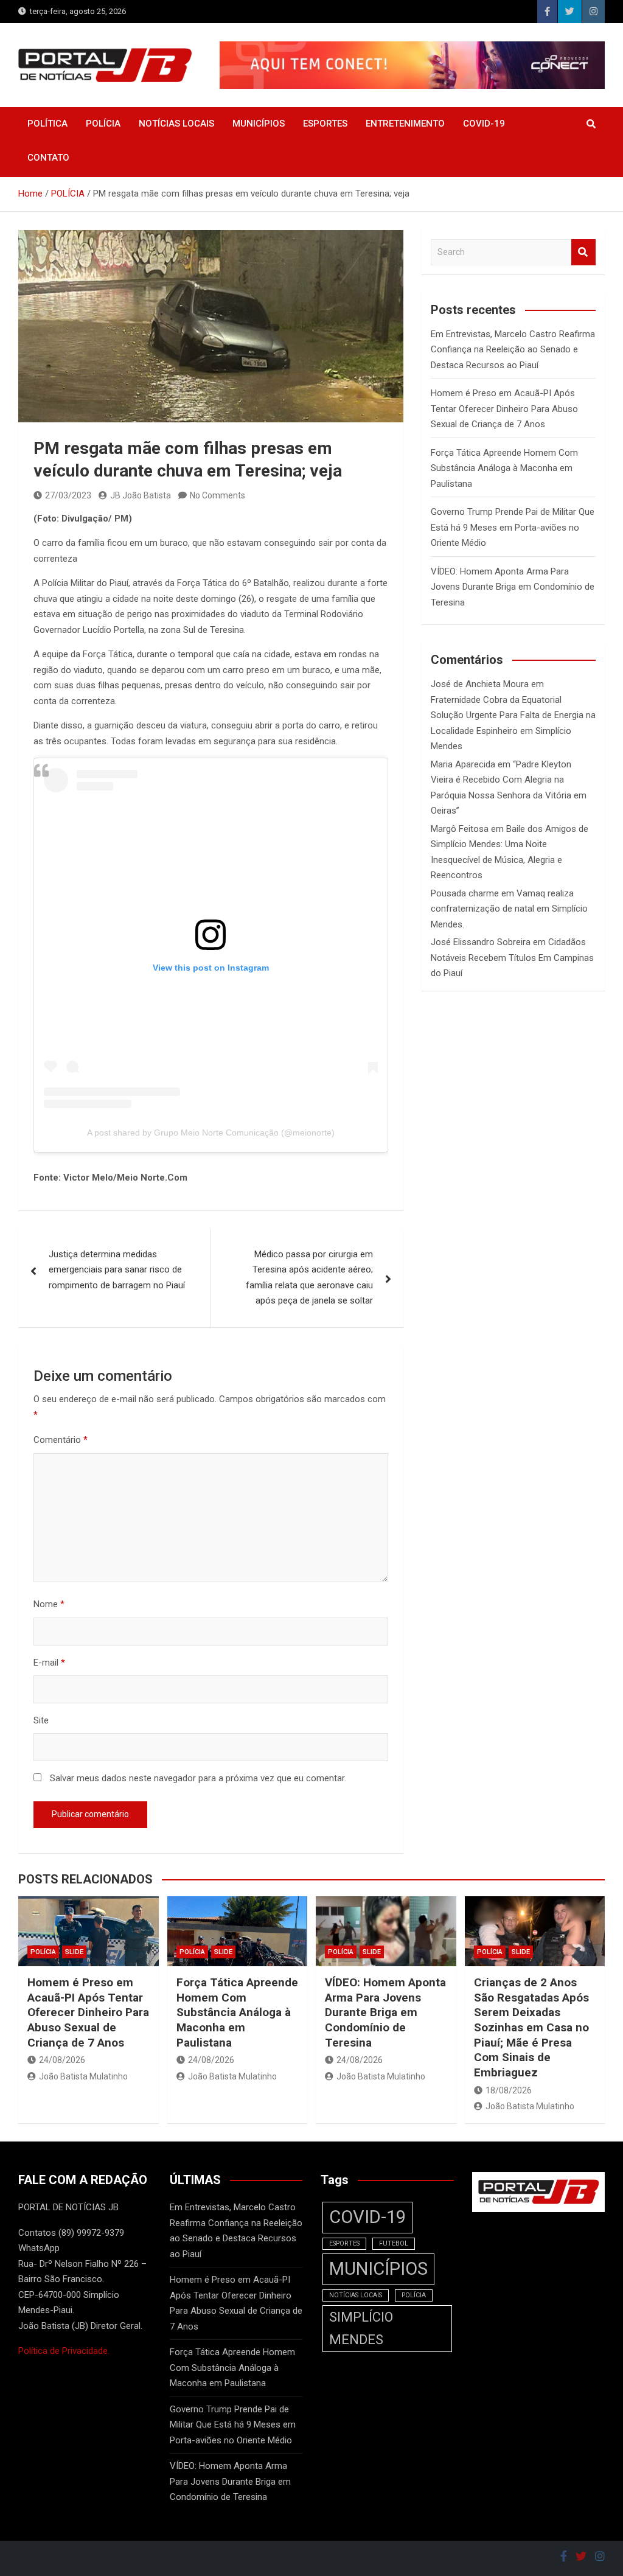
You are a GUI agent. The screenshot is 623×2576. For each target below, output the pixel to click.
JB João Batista (141, 495)
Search (583, 252)
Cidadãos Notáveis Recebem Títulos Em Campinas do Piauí (512, 958)
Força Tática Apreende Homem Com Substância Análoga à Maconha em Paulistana (504, 468)
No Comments (218, 495)
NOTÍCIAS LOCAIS (176, 124)
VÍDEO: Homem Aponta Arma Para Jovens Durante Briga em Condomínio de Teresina (513, 587)
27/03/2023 (68, 495)
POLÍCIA (103, 124)
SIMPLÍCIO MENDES (361, 2328)
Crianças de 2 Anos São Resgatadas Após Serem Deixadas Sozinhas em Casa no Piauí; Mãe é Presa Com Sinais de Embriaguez (531, 2027)
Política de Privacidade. (64, 2351)
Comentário (61, 1440)
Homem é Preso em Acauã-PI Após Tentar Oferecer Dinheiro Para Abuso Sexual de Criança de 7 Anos (504, 409)
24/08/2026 (62, 2060)
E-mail (49, 1663)
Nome (49, 1604)
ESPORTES (325, 124)
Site (41, 1720)
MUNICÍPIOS (259, 124)
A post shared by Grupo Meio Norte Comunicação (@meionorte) (211, 1133)
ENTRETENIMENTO (405, 124)
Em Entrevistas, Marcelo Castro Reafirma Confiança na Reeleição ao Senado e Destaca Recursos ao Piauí (513, 350)
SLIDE (74, 1952)
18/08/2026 (509, 2090)
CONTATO (48, 158)
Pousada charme (465, 893)
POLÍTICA (47, 124)
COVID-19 (484, 124)
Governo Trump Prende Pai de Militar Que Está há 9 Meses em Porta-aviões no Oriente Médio (513, 527)
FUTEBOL (394, 2243)
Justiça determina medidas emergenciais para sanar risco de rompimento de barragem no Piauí (117, 1270)
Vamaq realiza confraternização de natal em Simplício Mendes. (509, 909)
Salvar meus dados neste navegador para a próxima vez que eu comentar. (198, 1778)
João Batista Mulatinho (83, 2076)
